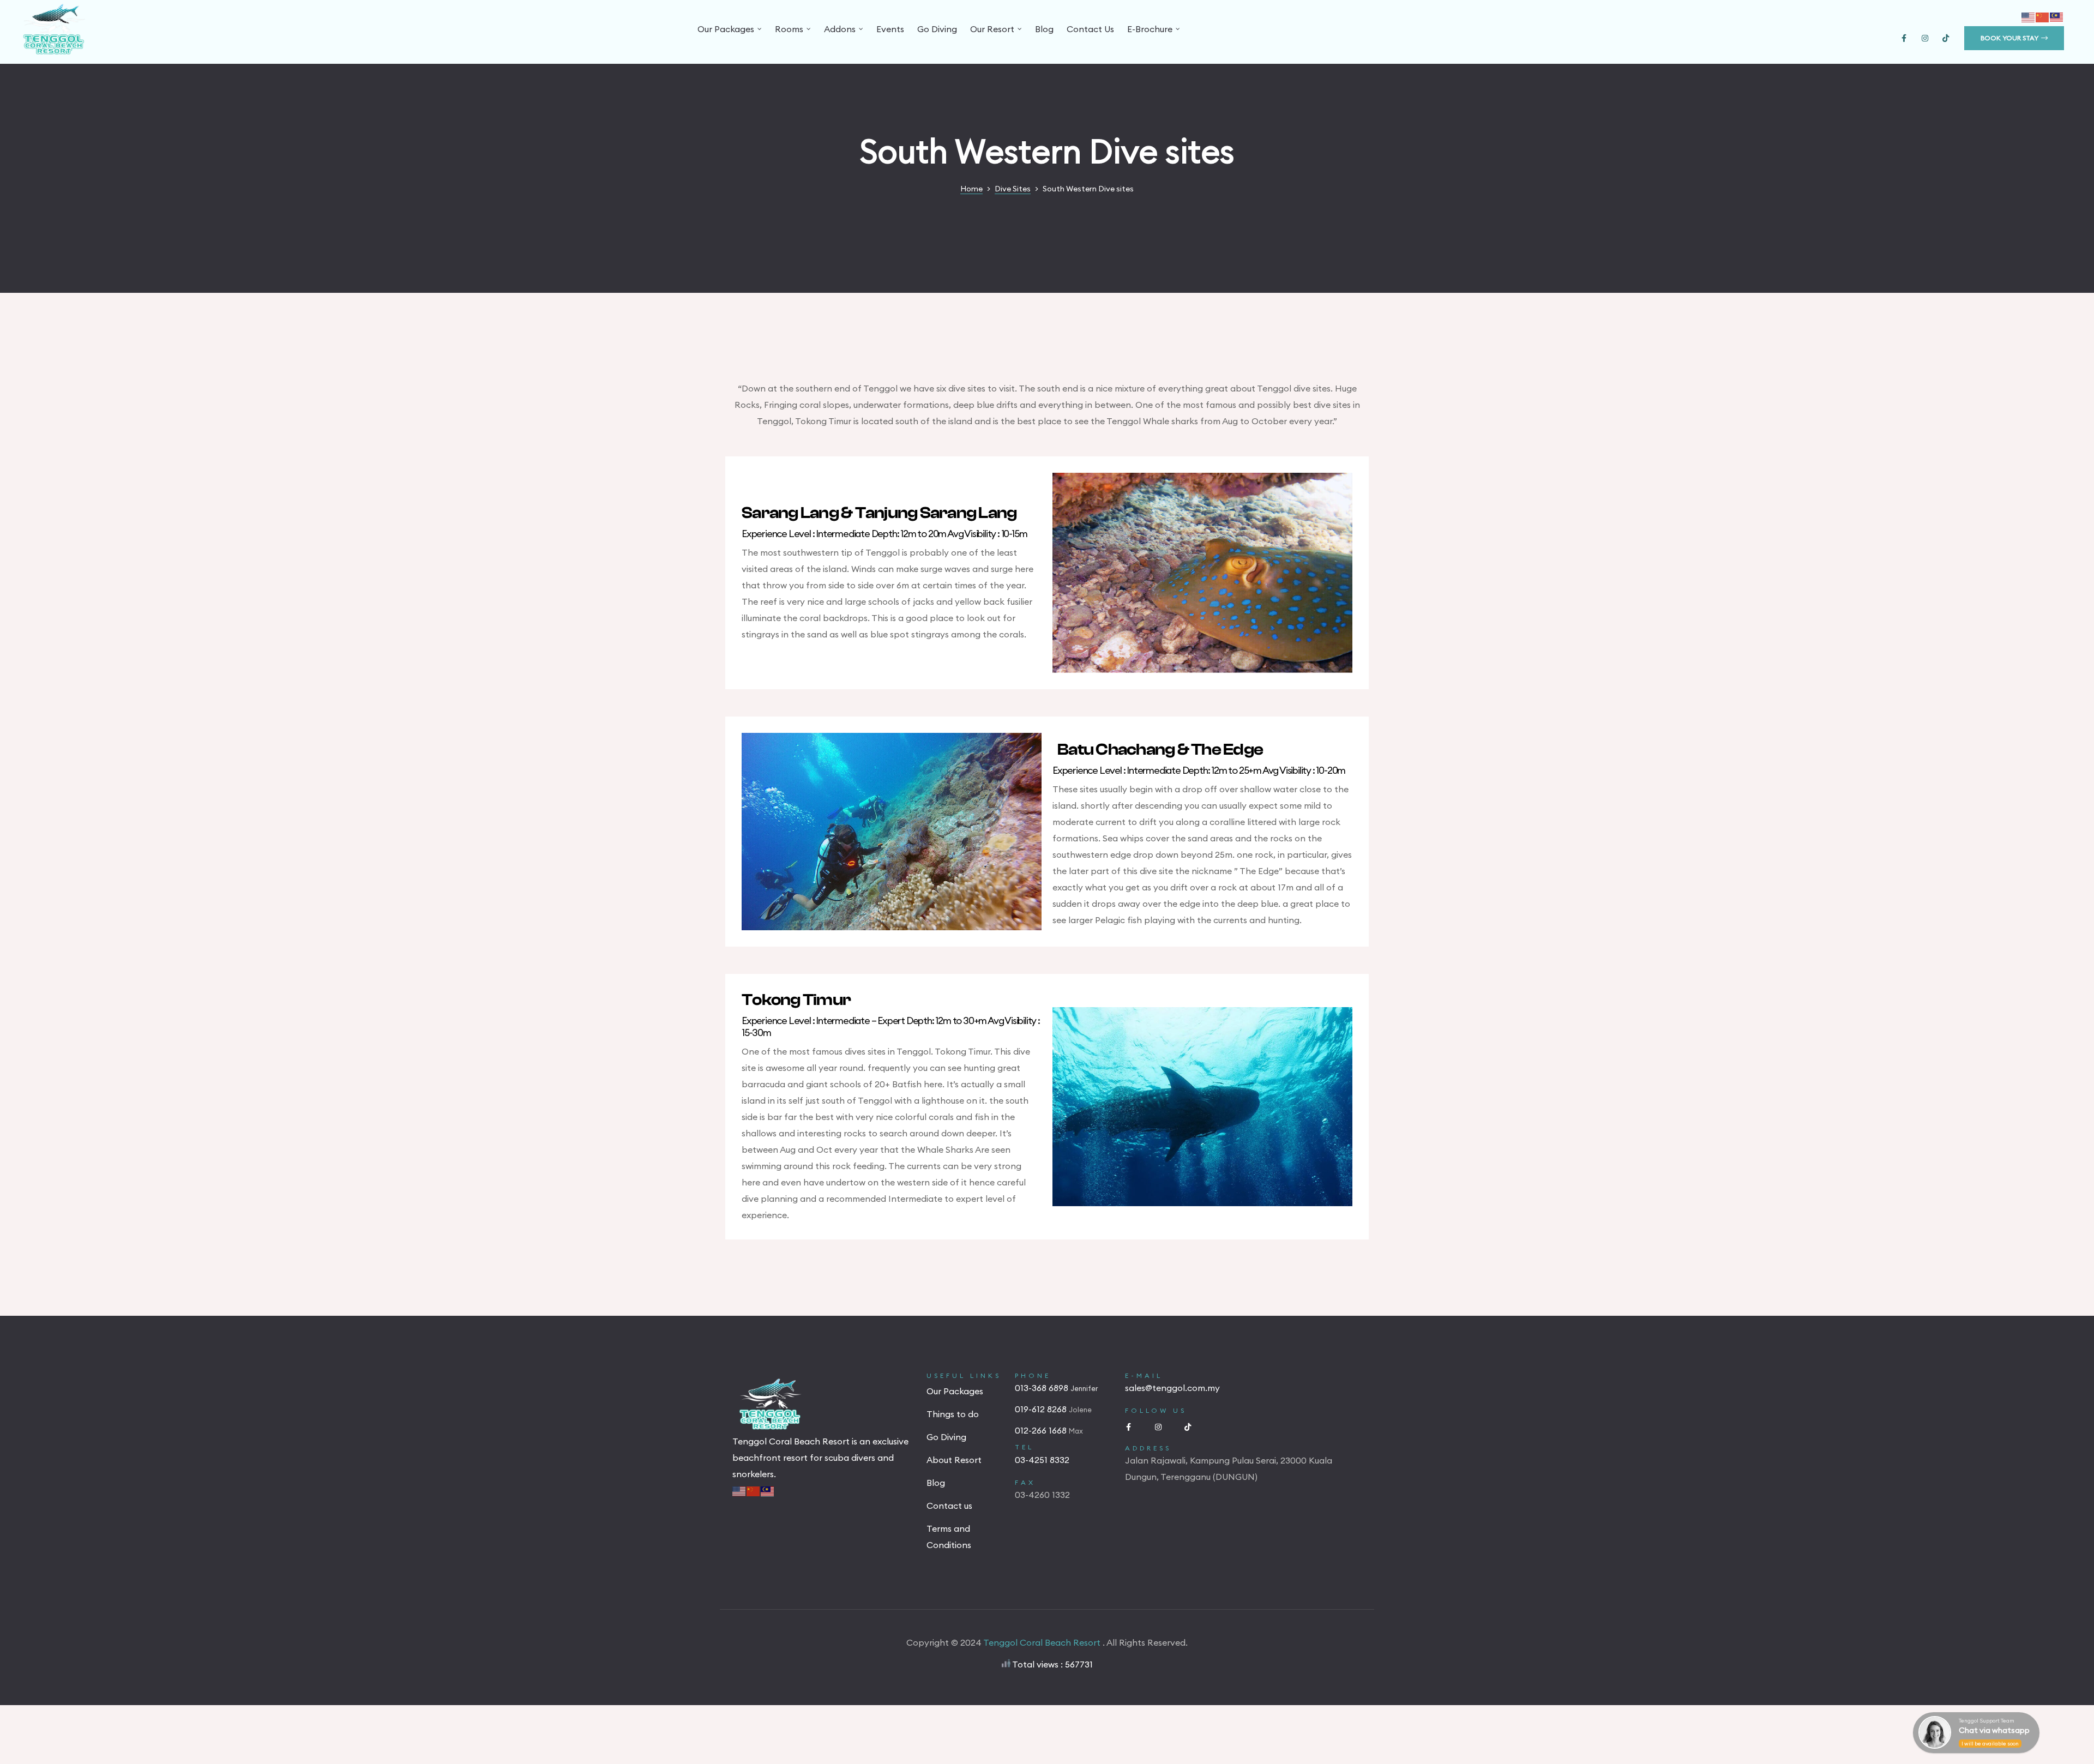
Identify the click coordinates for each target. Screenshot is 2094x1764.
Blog (1044, 29)
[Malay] (2057, 16)
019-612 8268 (1042, 1409)
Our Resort (992, 29)
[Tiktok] (1946, 38)
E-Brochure (1150, 29)
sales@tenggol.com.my (1172, 1388)
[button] (2014, 38)
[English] (2029, 16)
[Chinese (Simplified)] (2043, 16)
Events (890, 29)
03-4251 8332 (1042, 1460)
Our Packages (726, 29)
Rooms (789, 29)
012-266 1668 (1042, 1430)
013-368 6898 (1043, 1388)
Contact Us (1090, 29)
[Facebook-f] (1904, 38)
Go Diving (937, 29)
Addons (840, 29)
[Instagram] (1925, 38)
